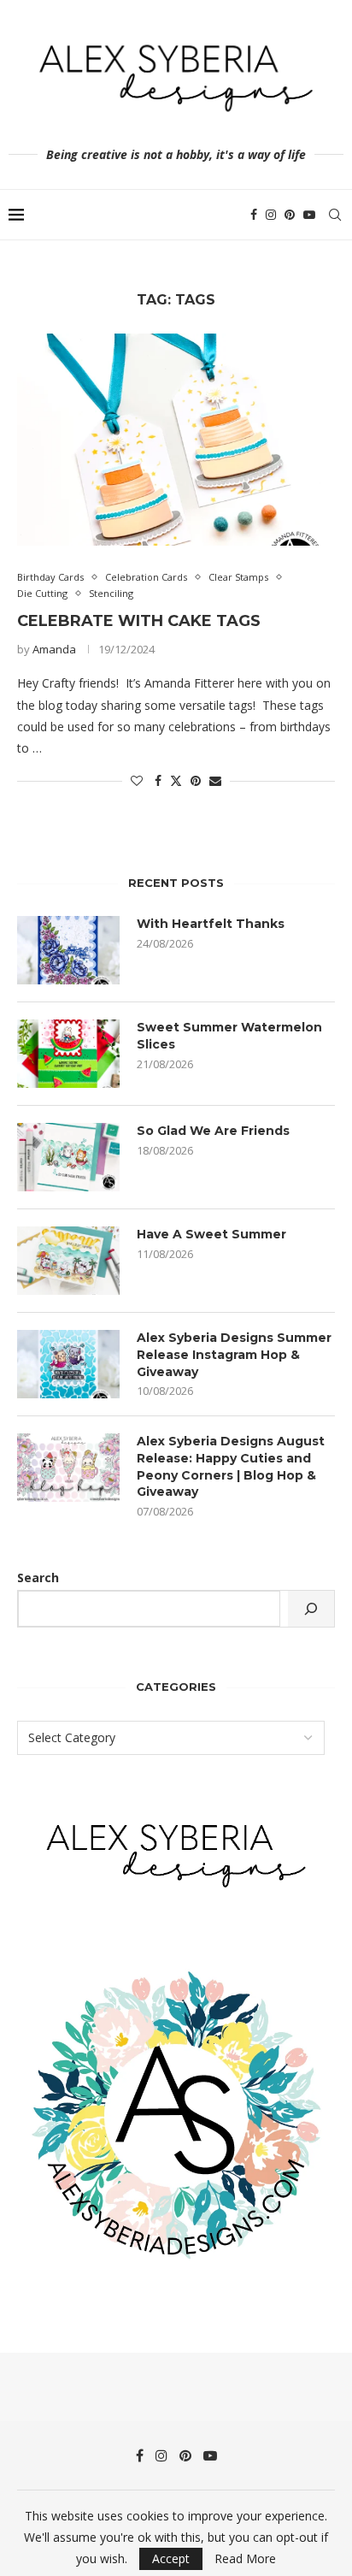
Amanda (54, 649)
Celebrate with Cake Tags (139, 621)
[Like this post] (137, 780)
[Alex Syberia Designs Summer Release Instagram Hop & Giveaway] (68, 1364)
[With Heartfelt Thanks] (68, 950)
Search (38, 1578)
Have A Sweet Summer (211, 1234)
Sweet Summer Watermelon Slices (229, 1036)
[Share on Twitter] (176, 780)
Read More (245, 2559)
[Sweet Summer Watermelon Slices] (68, 1054)
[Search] (335, 215)
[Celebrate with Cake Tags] (176, 440)
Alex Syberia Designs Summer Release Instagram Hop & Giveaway (234, 1354)
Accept (171, 2558)
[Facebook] (254, 215)
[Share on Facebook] (158, 780)
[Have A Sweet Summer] (68, 1261)
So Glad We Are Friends (213, 1131)
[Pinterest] (290, 215)
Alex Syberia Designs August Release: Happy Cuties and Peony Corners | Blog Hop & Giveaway (231, 1466)
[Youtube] (309, 215)
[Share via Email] (215, 780)
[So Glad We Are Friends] (68, 1157)
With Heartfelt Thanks (211, 924)
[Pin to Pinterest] (196, 780)
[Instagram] (271, 215)
